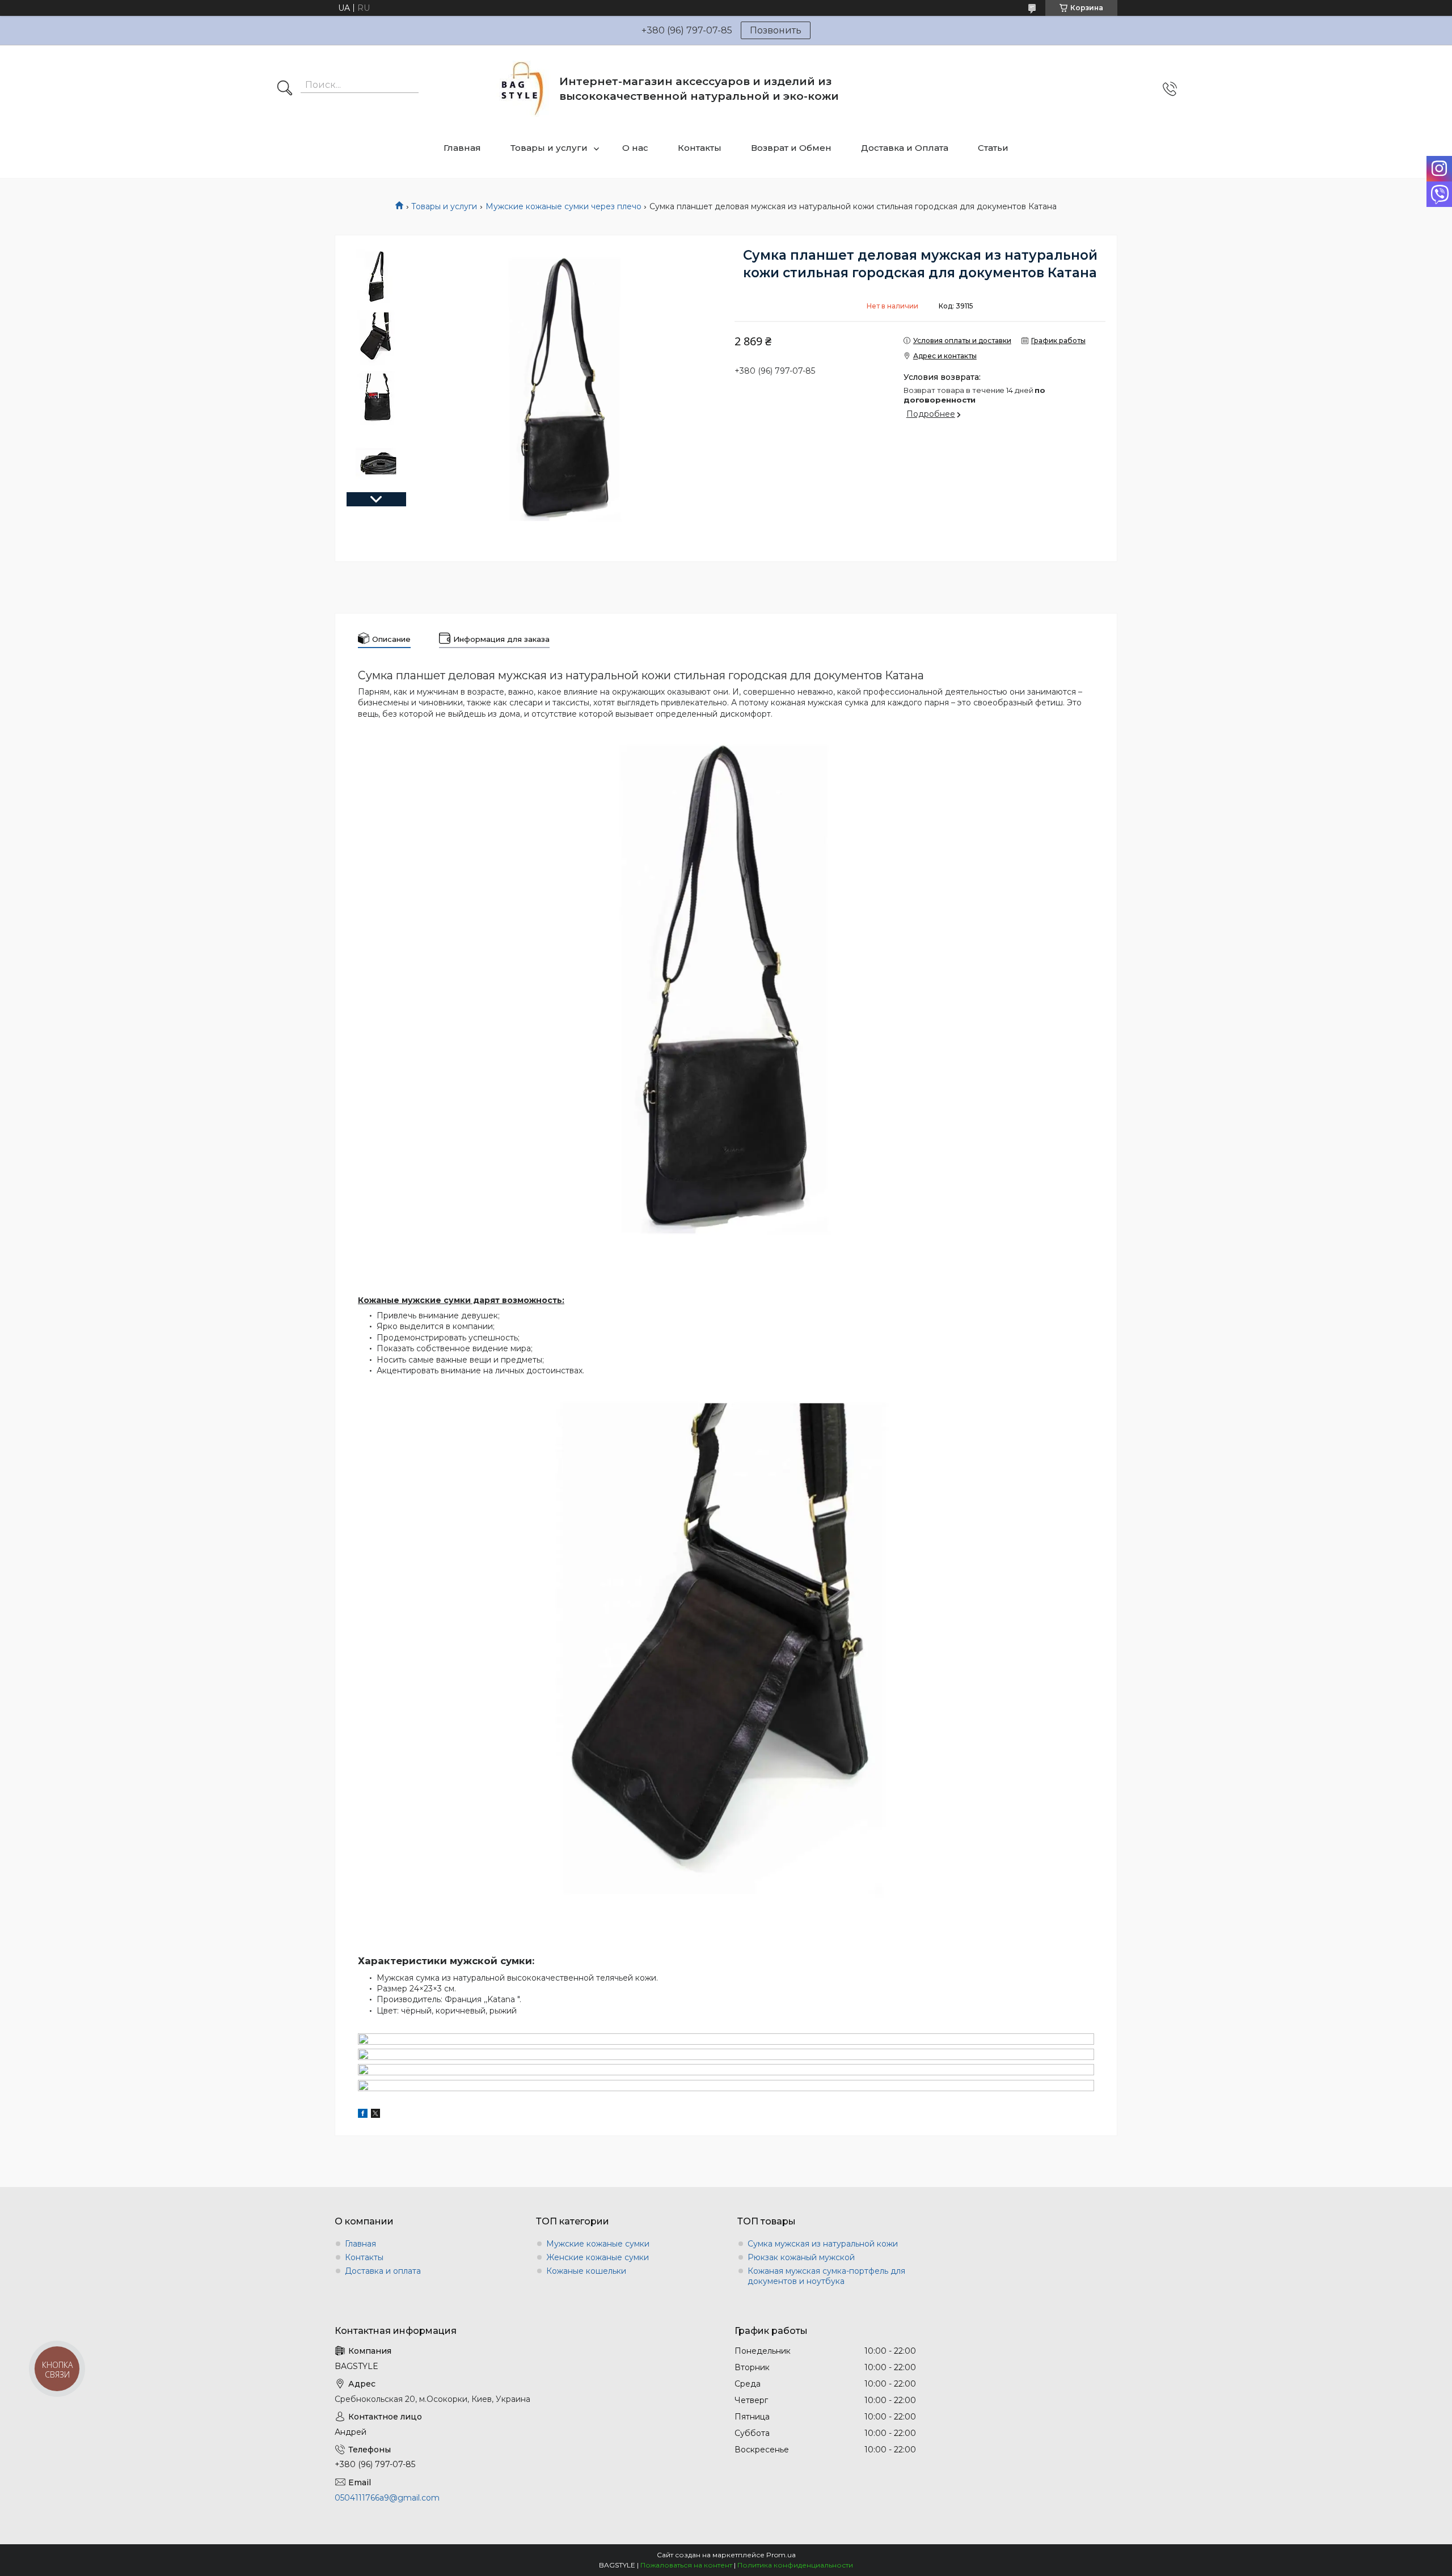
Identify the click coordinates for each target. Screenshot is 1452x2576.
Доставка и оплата (383, 2271)
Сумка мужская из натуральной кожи (823, 2244)
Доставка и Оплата (905, 148)
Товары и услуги (549, 148)
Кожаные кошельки (586, 2271)
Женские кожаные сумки (598, 2257)
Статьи (993, 148)
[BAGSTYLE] (523, 89)
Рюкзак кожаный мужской (801, 2257)
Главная (462, 148)
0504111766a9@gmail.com (387, 2498)
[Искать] (285, 89)
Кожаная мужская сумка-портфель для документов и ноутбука (826, 2276)
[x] (375, 2115)
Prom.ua (781, 2555)
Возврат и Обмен (791, 148)
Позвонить (776, 30)
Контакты (700, 148)
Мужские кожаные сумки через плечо (564, 206)
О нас (635, 148)
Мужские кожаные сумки (598, 2244)
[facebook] (363, 2115)
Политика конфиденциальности (795, 2565)
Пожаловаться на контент (686, 2565)
